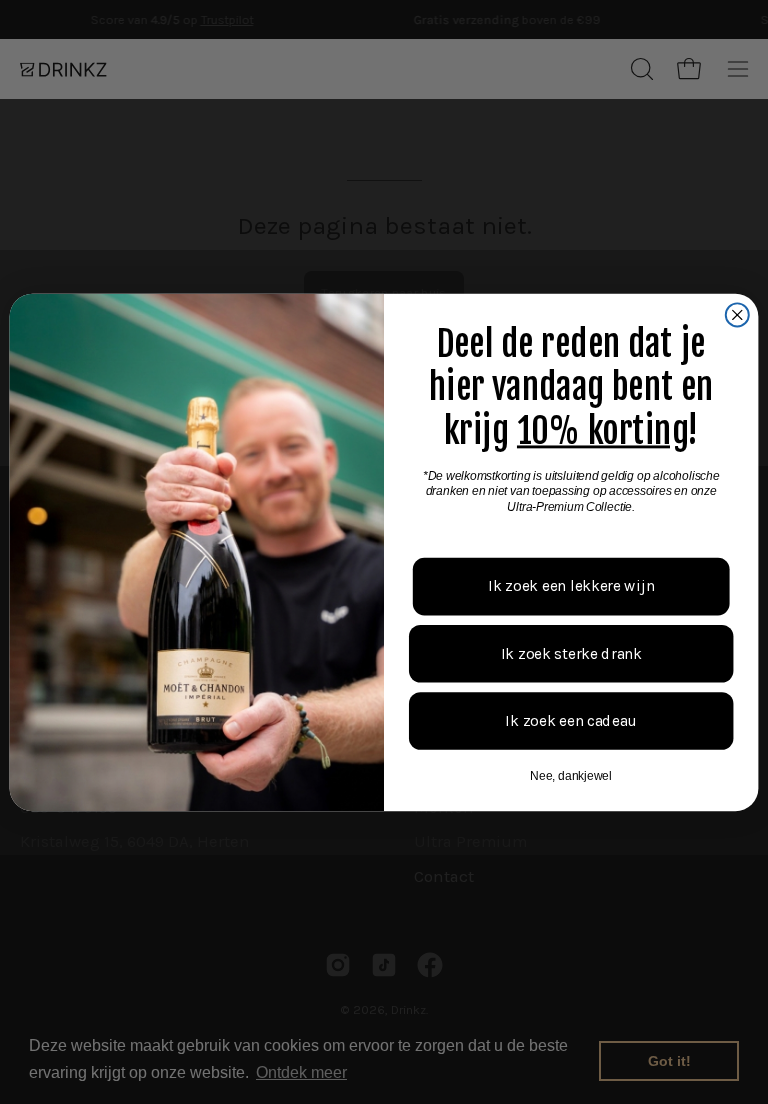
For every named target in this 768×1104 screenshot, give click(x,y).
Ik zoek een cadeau (571, 720)
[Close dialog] (737, 314)
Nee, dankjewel (571, 774)
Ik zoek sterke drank (571, 653)
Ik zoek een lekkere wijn (571, 585)
